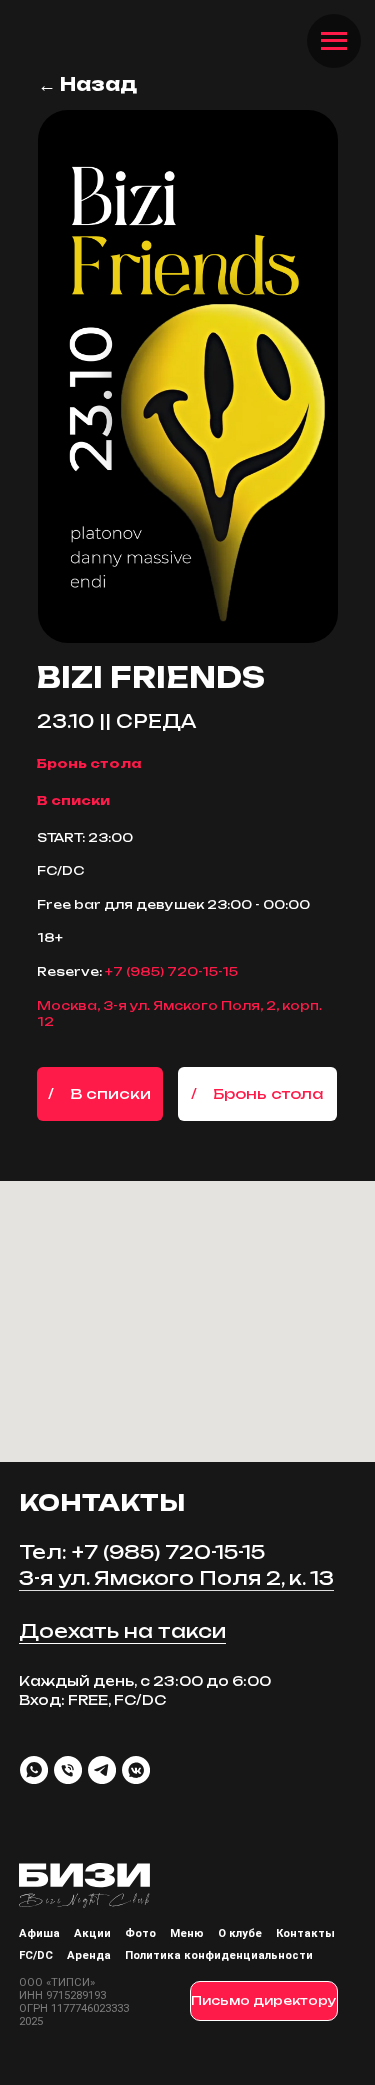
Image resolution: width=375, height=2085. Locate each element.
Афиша (39, 1933)
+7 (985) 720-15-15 (171, 971)
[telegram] (102, 1770)
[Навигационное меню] (334, 41)
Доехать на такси (122, 1631)
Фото (140, 1933)
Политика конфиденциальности (219, 1955)
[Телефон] (68, 1770)
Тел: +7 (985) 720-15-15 (142, 1552)
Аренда (89, 1955)
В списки (73, 800)
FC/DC (36, 1955)
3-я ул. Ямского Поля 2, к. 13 (176, 1578)
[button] (257, 1094)
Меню (187, 1933)
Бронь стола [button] (89, 763)
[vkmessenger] (136, 1770)
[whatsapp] (34, 1770)
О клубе (240, 1933)
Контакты (305, 1933)
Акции (92, 1933)
